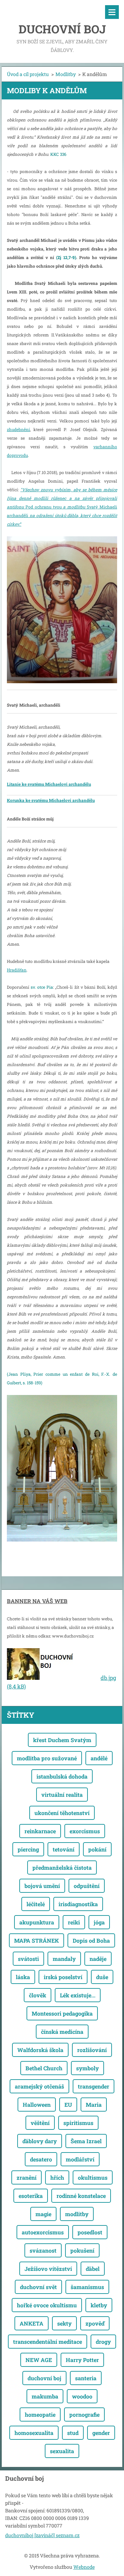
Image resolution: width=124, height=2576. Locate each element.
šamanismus (87, 2287)
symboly (87, 2068)
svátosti (28, 1959)
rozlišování (92, 2050)
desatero (41, 2159)
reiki (74, 1922)
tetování (64, 1849)
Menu (112, 12)
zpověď (95, 2323)
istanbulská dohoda (62, 1776)
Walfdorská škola (40, 2050)
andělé (99, 1758)
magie (43, 2214)
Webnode (84, 2567)
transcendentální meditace (48, 2342)
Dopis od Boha (91, 1940)
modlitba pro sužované (47, 1758)
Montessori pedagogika (62, 2013)
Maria (94, 2105)
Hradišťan (17, 970)
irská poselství (63, 1977)
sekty (64, 2323)
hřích (57, 2177)
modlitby (77, 2214)
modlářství (80, 2159)
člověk (38, 1995)
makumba (45, 2396)
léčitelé (36, 1904)
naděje (98, 1959)
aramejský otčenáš (39, 2086)
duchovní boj (44, 2378)
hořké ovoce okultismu (47, 2305)
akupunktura (37, 1922)
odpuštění (87, 1886)
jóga (99, 1922)
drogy (103, 2342)
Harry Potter (82, 2360)
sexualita (62, 2451)
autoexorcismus (43, 2232)
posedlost (90, 2232)
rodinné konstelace (81, 2196)
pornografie (84, 2414)
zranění (27, 2177)
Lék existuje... (78, 1995)
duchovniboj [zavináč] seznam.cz (42, 2535)
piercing (28, 1849)
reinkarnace (40, 1831)
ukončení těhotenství (62, 1813)
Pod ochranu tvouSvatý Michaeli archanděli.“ (62, 507)
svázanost (43, 2250)
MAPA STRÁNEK (37, 1940)
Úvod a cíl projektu (28, 74)
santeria (86, 2378)
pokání (97, 1849)
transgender (94, 2086)
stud (73, 2433)
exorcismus (85, 1831)
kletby (99, 2305)
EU (68, 2105)
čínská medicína (62, 2032)
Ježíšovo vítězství (48, 2269)
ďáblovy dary (40, 2141)
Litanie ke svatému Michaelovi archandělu (49, 784)
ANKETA (32, 2323)
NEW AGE (39, 2360)
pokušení (82, 2250)
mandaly (64, 1959)
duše (102, 1977)
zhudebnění (18, 429)
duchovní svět (38, 2287)
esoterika (31, 2196)
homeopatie (40, 2414)
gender (101, 2433)
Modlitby (66, 74)
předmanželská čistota (62, 1867)
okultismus (93, 2177)
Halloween (37, 2105)
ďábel (93, 2269)
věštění (40, 2123)
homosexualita (34, 2433)
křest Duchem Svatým (62, 1740)
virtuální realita (62, 1795)
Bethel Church (44, 2068)
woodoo (82, 2396)
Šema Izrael (86, 2141)
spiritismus (78, 2123)
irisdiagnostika (78, 1904)
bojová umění (42, 1886)
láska (23, 1977)
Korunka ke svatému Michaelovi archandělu (51, 800)
